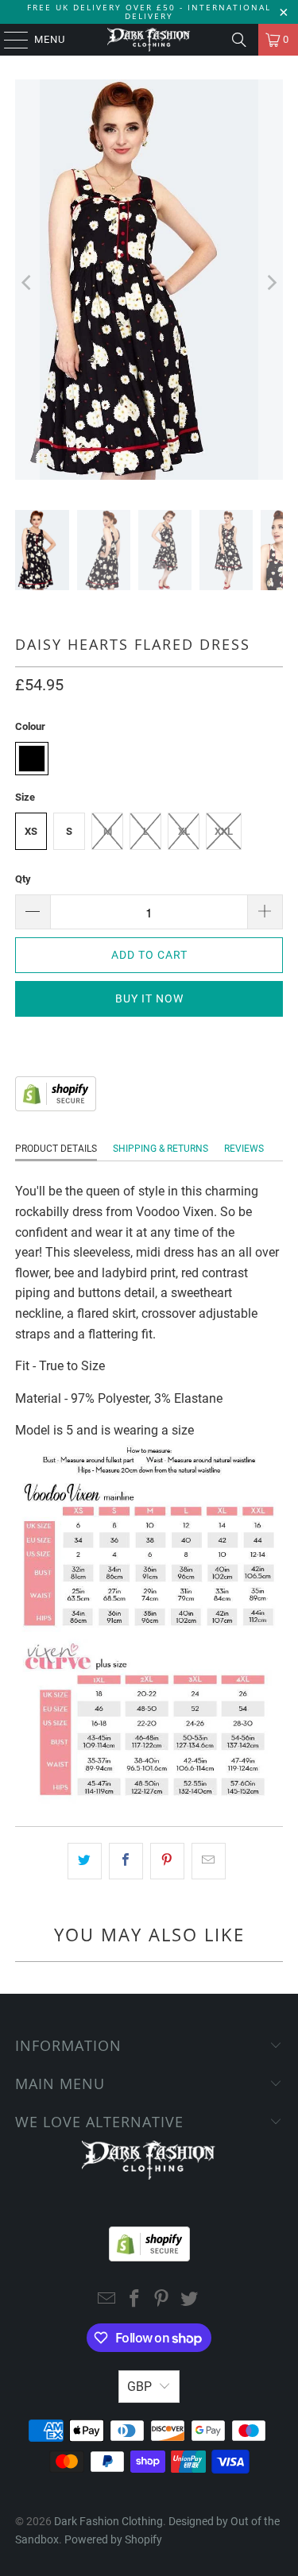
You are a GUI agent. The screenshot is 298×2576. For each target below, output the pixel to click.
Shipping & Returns (161, 1149)
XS (31, 831)
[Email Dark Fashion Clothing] (107, 2300)
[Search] (239, 40)
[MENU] (8, 40)
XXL (224, 831)
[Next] (271, 283)
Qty (23, 879)
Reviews (244, 1149)
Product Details (56, 1149)
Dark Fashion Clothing (108, 2521)
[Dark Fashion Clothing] (149, 40)
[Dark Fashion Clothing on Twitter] (190, 2300)
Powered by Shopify (113, 2539)
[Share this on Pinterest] (167, 1861)
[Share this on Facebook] (126, 1861)
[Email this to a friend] (209, 1861)
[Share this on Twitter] (85, 1861)
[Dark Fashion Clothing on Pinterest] (162, 2300)
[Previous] (27, 283)
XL (184, 831)
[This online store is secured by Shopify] (56, 1107)
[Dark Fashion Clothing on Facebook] (134, 2300)
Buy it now (149, 998)
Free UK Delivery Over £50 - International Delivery (149, 12)
